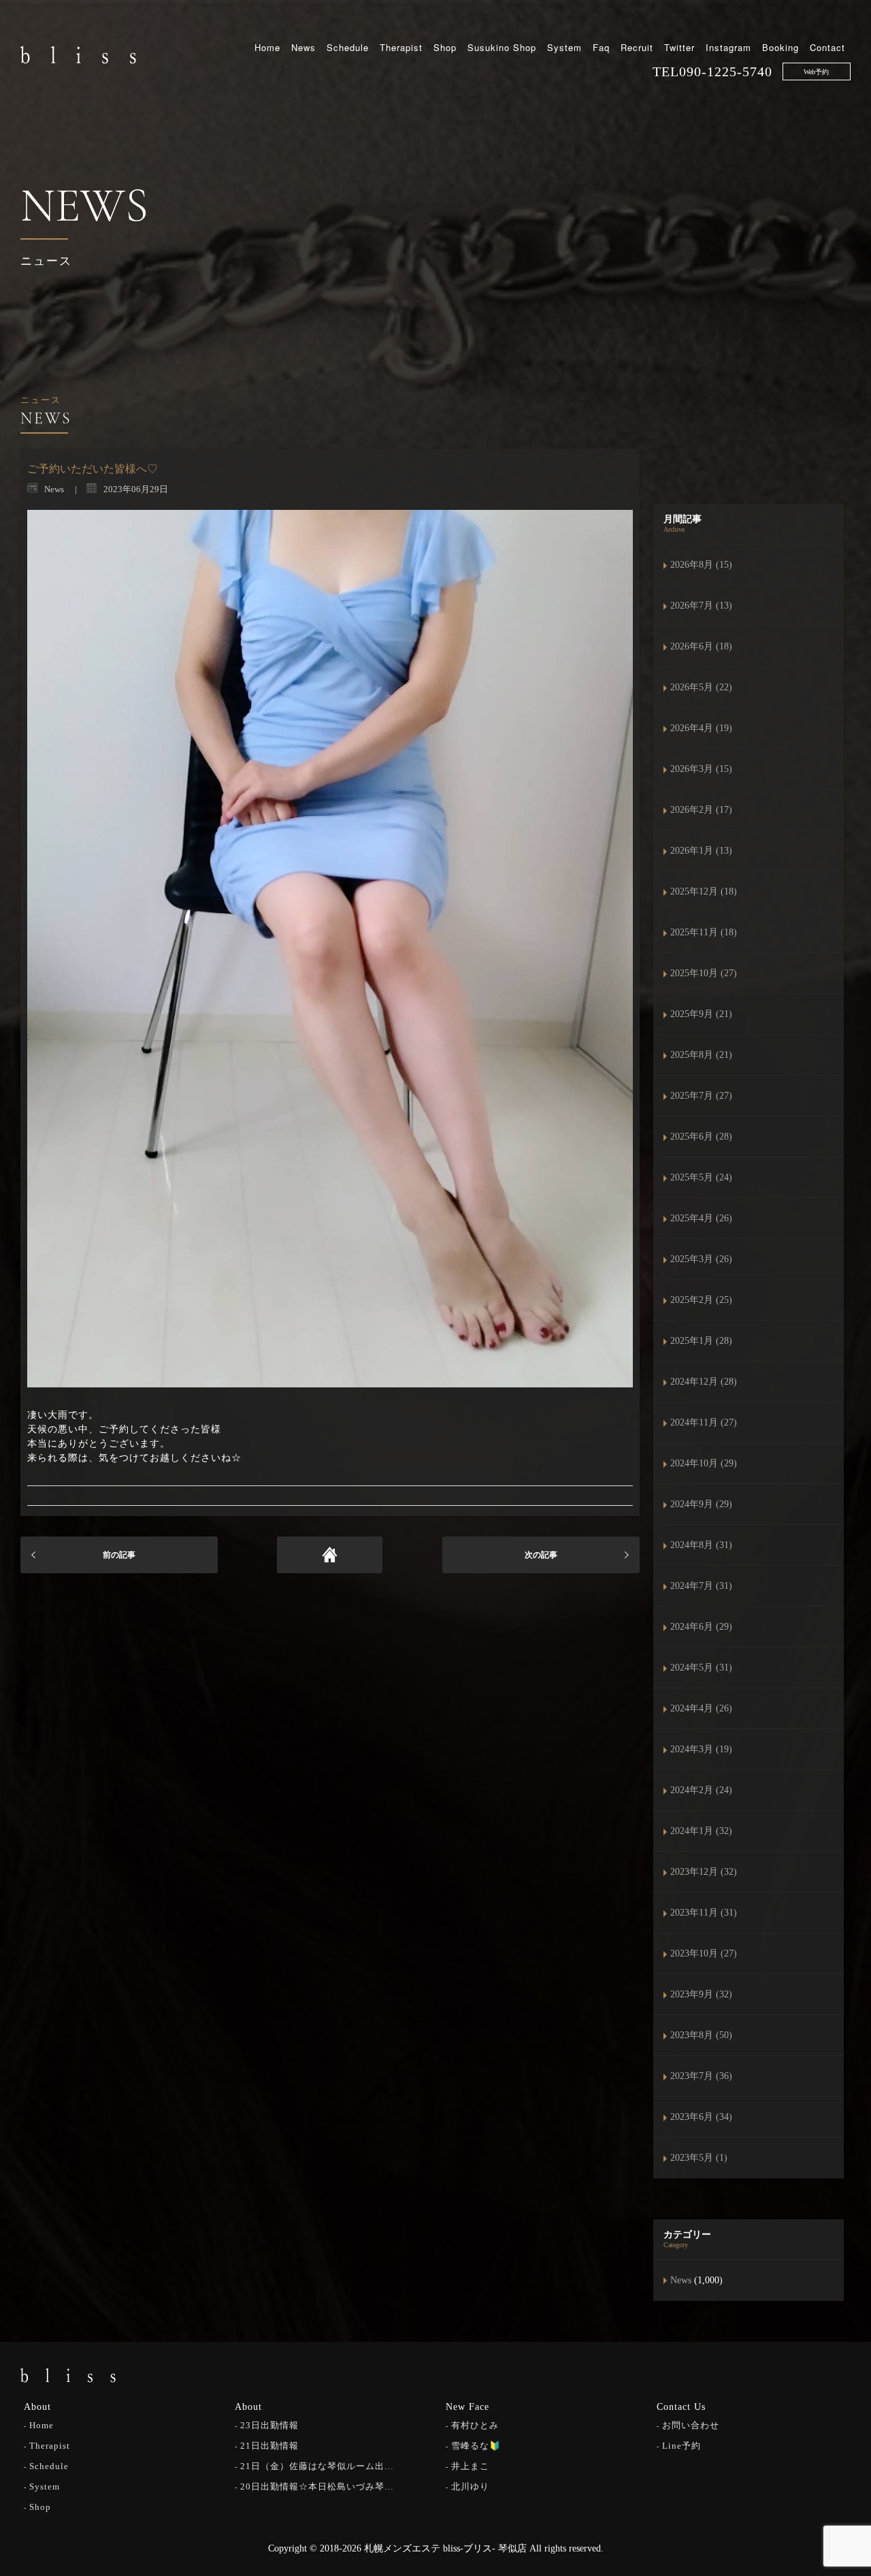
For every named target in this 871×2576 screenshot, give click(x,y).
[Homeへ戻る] (330, 1555)
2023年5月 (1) (699, 2158)
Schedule (348, 47)
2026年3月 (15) (701, 769)
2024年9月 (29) (701, 1504)
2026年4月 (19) (701, 728)
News (303, 47)
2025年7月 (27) (701, 1096)
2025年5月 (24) (701, 1177)
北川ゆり (470, 2486)
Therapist (401, 47)
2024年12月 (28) (704, 1382)
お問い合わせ (691, 2425)
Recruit (637, 47)
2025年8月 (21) (701, 1055)
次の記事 (541, 1555)
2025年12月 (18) (704, 891)
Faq (601, 47)
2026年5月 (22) (701, 687)
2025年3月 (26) (701, 1259)
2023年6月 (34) (701, 2117)
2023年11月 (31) (704, 1913)
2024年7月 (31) (701, 1586)
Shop (445, 47)
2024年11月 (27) (704, 1422)
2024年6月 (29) (701, 1627)
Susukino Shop (502, 47)
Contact (827, 47)
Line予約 (681, 2446)
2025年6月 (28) (701, 1137)
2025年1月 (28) (701, 1341)
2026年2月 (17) (701, 810)
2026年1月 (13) (701, 851)
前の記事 (119, 1555)
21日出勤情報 (269, 2446)
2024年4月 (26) (701, 1708)
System (564, 47)
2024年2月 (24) (701, 1790)
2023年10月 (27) (704, 1953)
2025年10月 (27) (704, 973)
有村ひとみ (475, 2425)
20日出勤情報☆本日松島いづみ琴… (317, 2486)
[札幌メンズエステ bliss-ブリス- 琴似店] (78, 54)
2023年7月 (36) (701, 2076)
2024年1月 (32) (701, 1831)
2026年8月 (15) (701, 565)
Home (267, 47)
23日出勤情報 (269, 2425)
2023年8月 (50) (701, 2035)
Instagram (728, 47)
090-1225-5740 (726, 71)
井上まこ (470, 2466)
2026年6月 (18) (701, 646)
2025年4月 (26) (701, 1218)
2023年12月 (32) (704, 1872)
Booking (780, 47)
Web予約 (816, 72)
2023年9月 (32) (701, 1994)
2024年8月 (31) (701, 1545)
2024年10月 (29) (704, 1463)
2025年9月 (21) (701, 1014)
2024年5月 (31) (701, 1668)
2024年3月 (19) (701, 1749)
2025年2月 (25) (701, 1300)
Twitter (679, 47)
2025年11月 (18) (704, 932)
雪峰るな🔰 (476, 2446)
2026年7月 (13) (701, 606)
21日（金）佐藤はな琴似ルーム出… (317, 2466)
